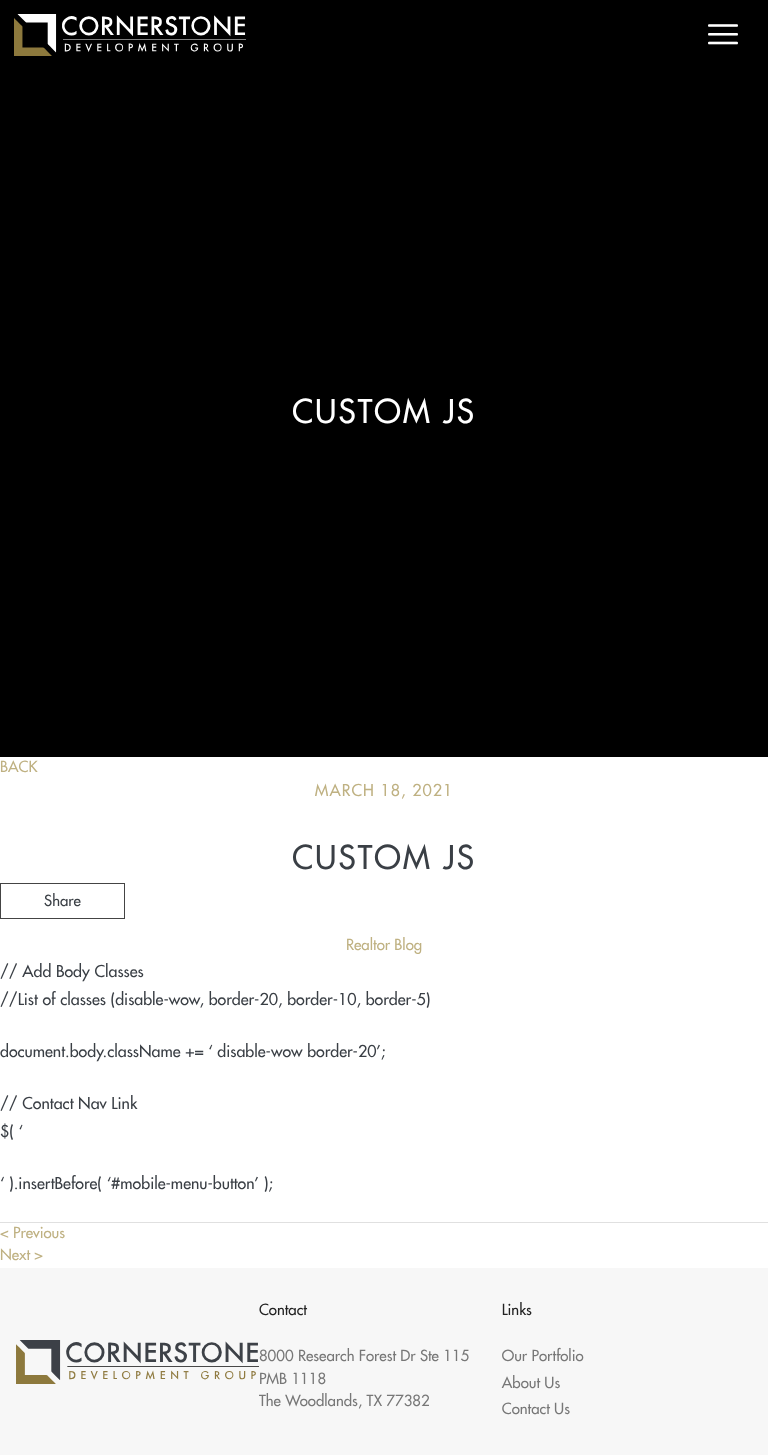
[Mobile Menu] (723, 35)
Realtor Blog (384, 945)
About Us (531, 1383)
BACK (19, 767)
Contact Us (536, 1409)
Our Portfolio (543, 1356)
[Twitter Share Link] (62, 955)
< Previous (32, 1233)
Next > (21, 1255)
